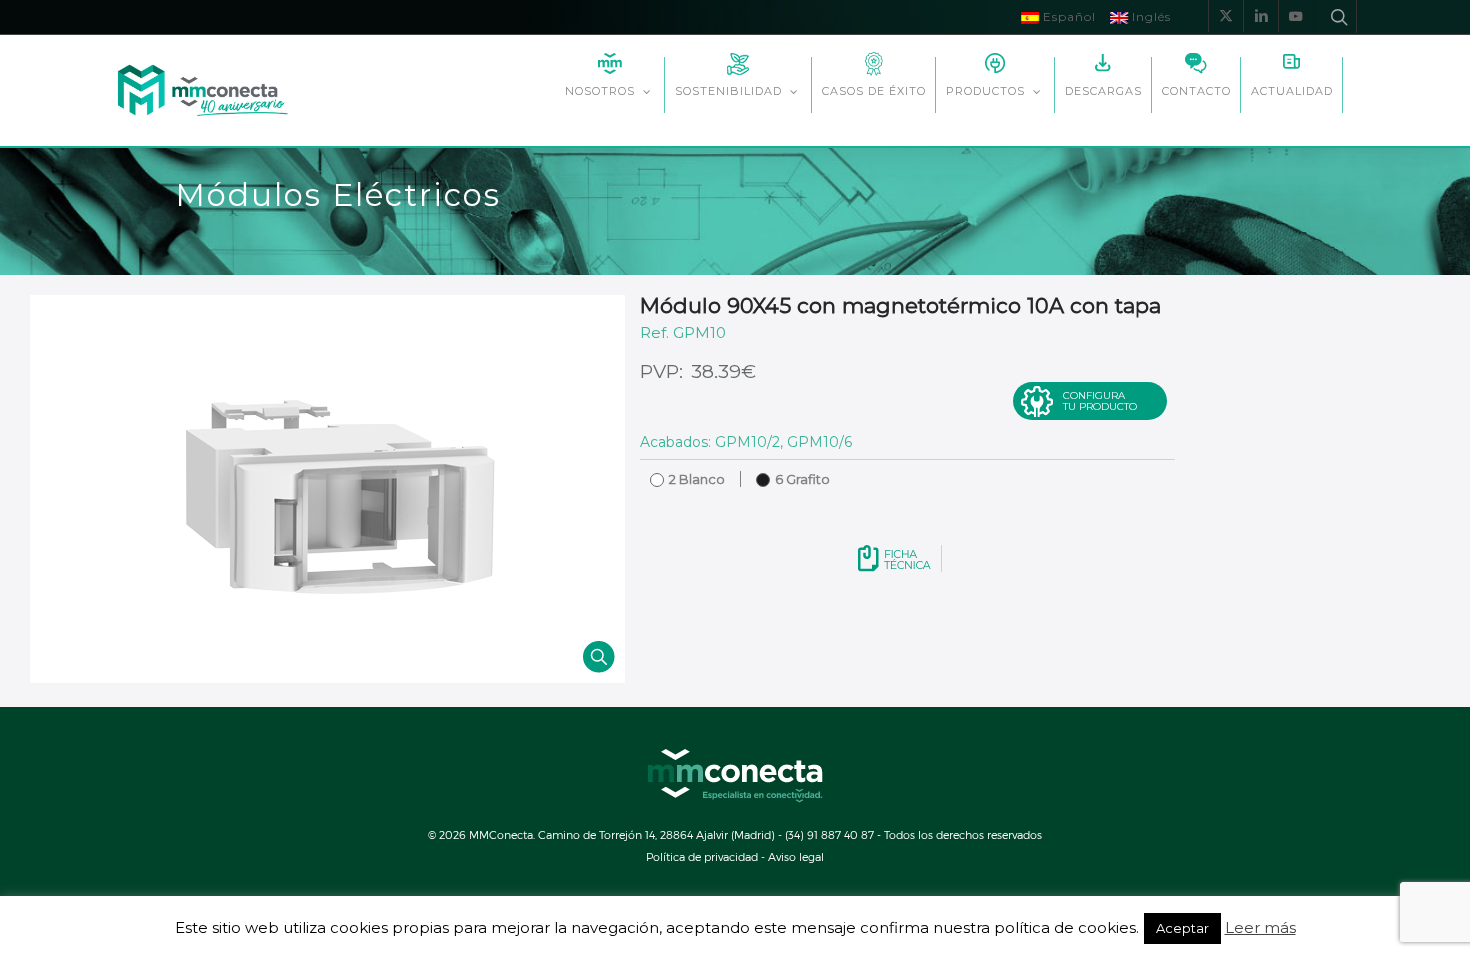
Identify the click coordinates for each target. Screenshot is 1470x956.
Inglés (1149, 16)
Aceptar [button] (1182, 928)
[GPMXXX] (327, 489)
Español (1067, 16)
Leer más (1260, 928)
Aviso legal (796, 856)
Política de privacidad (702, 856)
